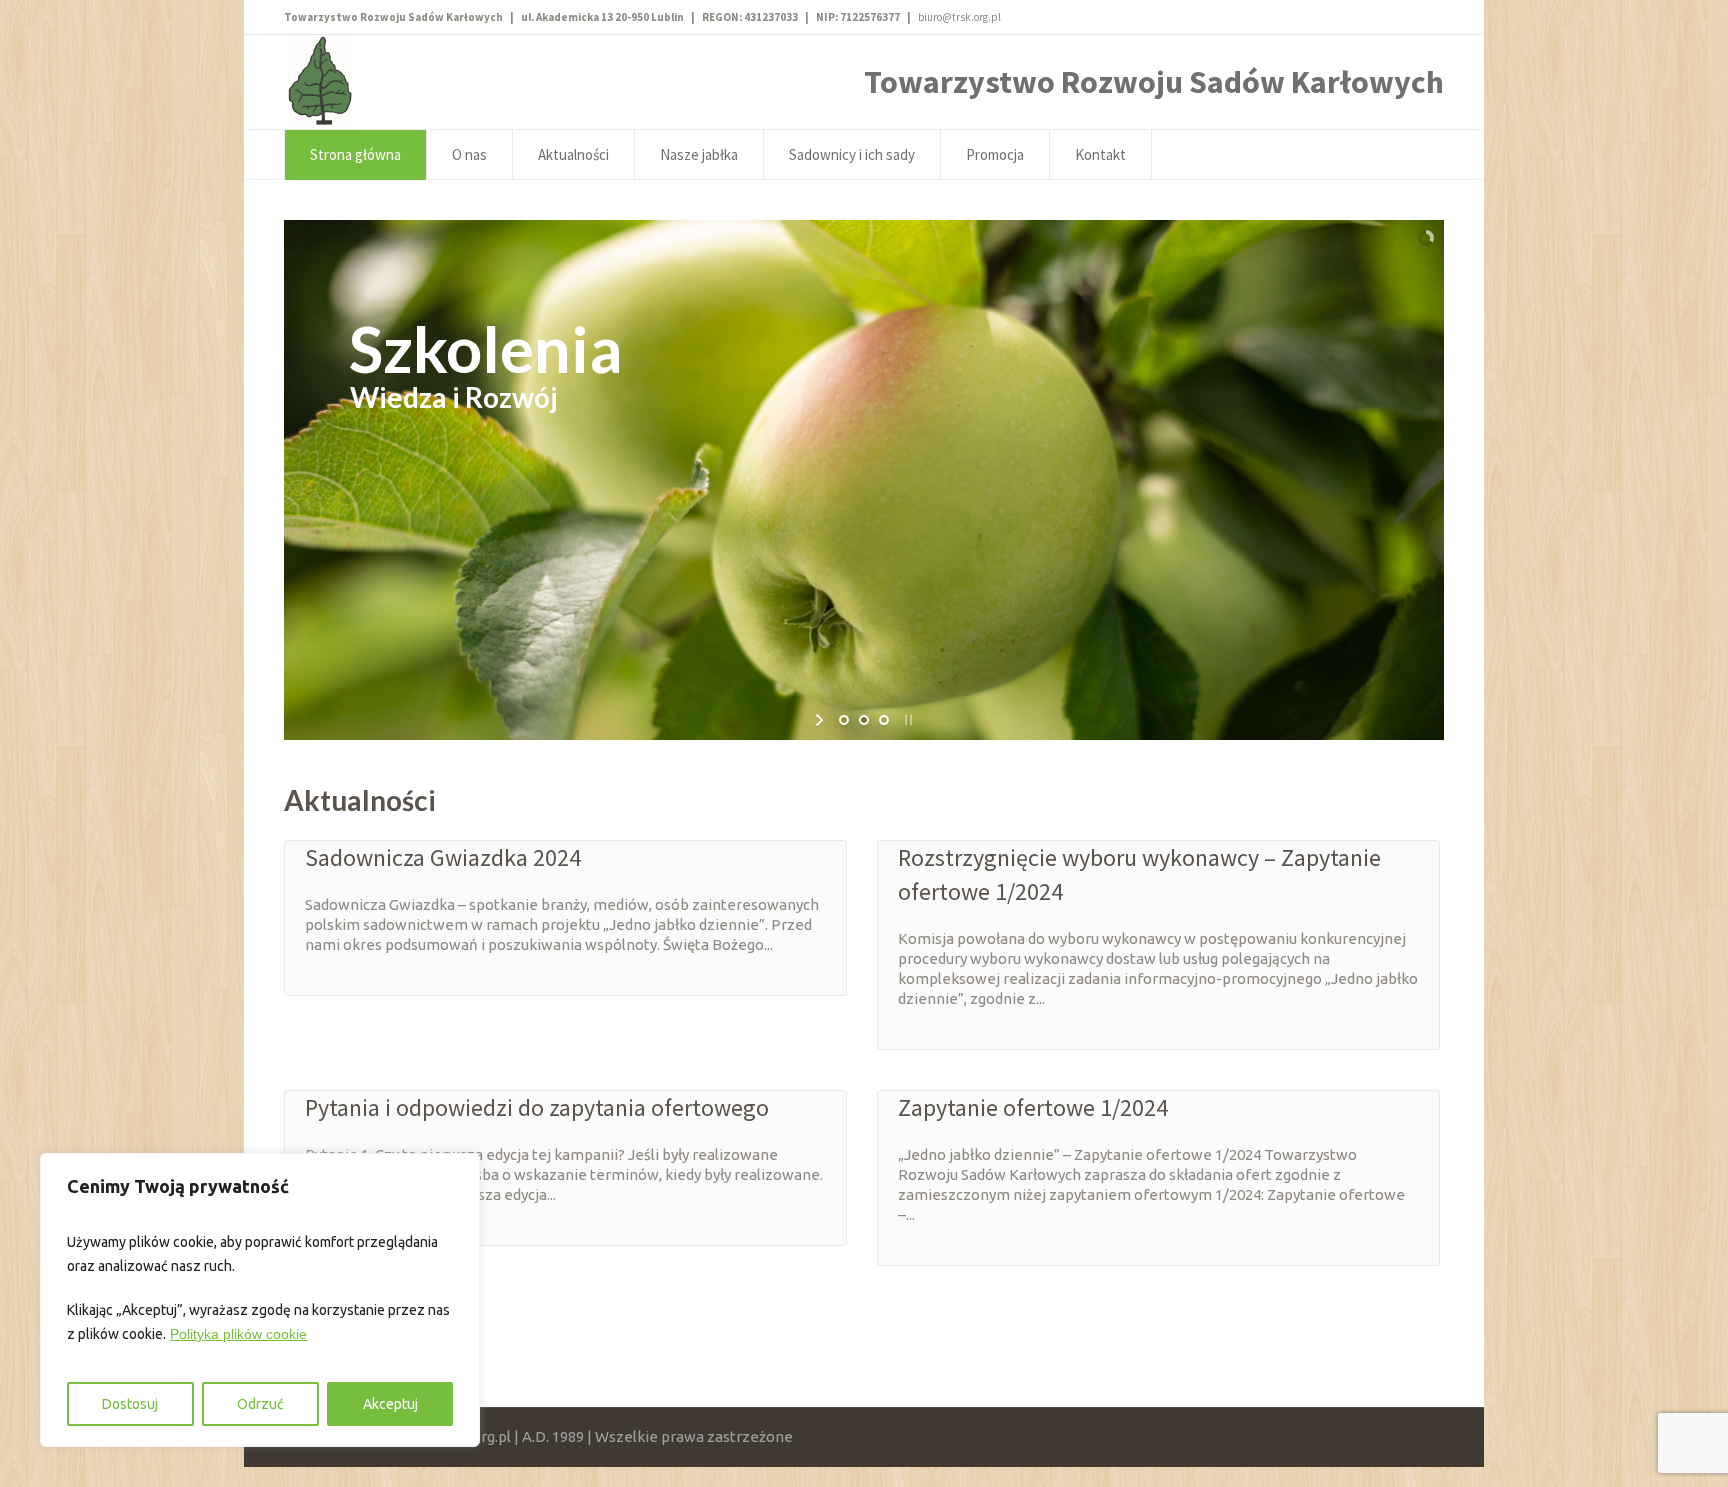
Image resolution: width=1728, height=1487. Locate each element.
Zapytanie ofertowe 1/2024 (1033, 1107)
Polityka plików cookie (238, 1334)
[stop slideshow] (906, 720)
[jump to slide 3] (884, 720)
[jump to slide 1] (844, 720)
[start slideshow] (821, 720)
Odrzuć (260, 1404)
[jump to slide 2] (864, 720)
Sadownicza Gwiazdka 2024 (443, 857)
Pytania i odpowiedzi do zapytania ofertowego (537, 1107)
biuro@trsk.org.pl (959, 17)
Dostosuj (130, 1404)
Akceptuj (390, 1404)
